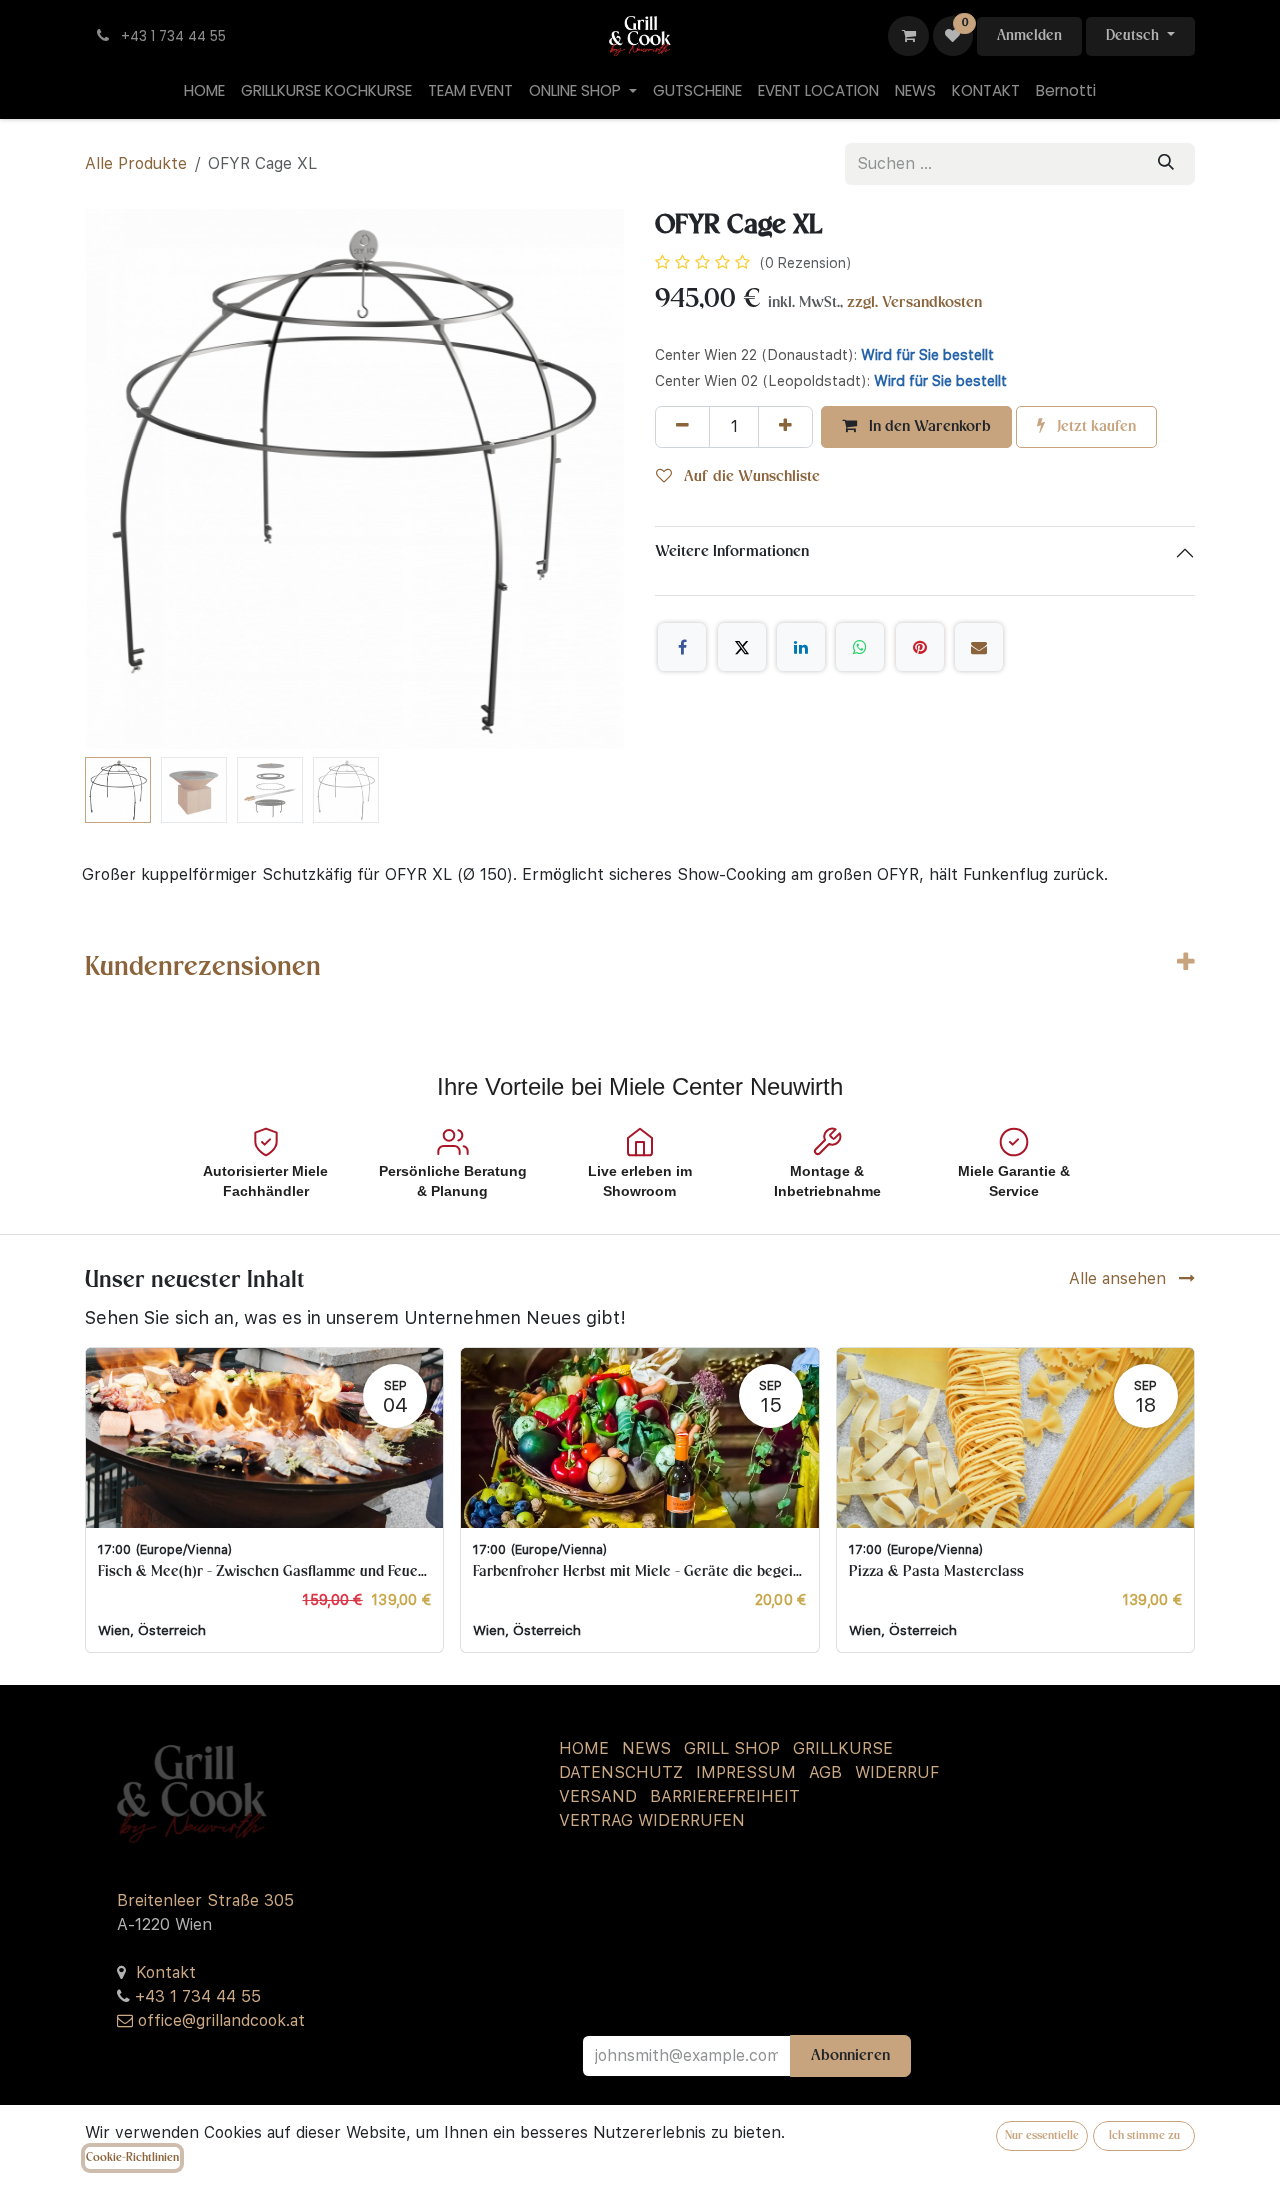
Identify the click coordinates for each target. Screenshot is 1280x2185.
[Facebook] (682, 647)
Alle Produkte (136, 163)
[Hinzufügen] (785, 427)
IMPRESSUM (746, 1772)
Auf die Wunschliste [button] (750, 477)
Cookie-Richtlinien (132, 2158)
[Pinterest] (920, 647)
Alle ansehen (1120, 1278)
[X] (742, 647)
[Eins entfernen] (682, 427)
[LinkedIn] (801, 647)
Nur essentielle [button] (1042, 2136)
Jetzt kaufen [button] (1094, 427)
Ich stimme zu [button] (1144, 2136)
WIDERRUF (897, 1772)
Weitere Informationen (732, 552)
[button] (112, 479)
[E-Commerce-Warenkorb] (908, 36)
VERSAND (598, 1796)
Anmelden (1029, 35)
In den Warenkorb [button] (928, 427)
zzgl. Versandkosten (914, 303)
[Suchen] (1166, 164)
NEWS (646, 1748)
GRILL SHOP (732, 1748)
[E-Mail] (979, 647)
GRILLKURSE (843, 1748)
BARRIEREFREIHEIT (725, 1796)
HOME (584, 1748)
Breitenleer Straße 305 (205, 1900)
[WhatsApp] (860, 647)
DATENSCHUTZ (621, 1772)
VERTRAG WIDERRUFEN (652, 1820)
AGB (825, 1772)
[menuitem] (204, 91)
